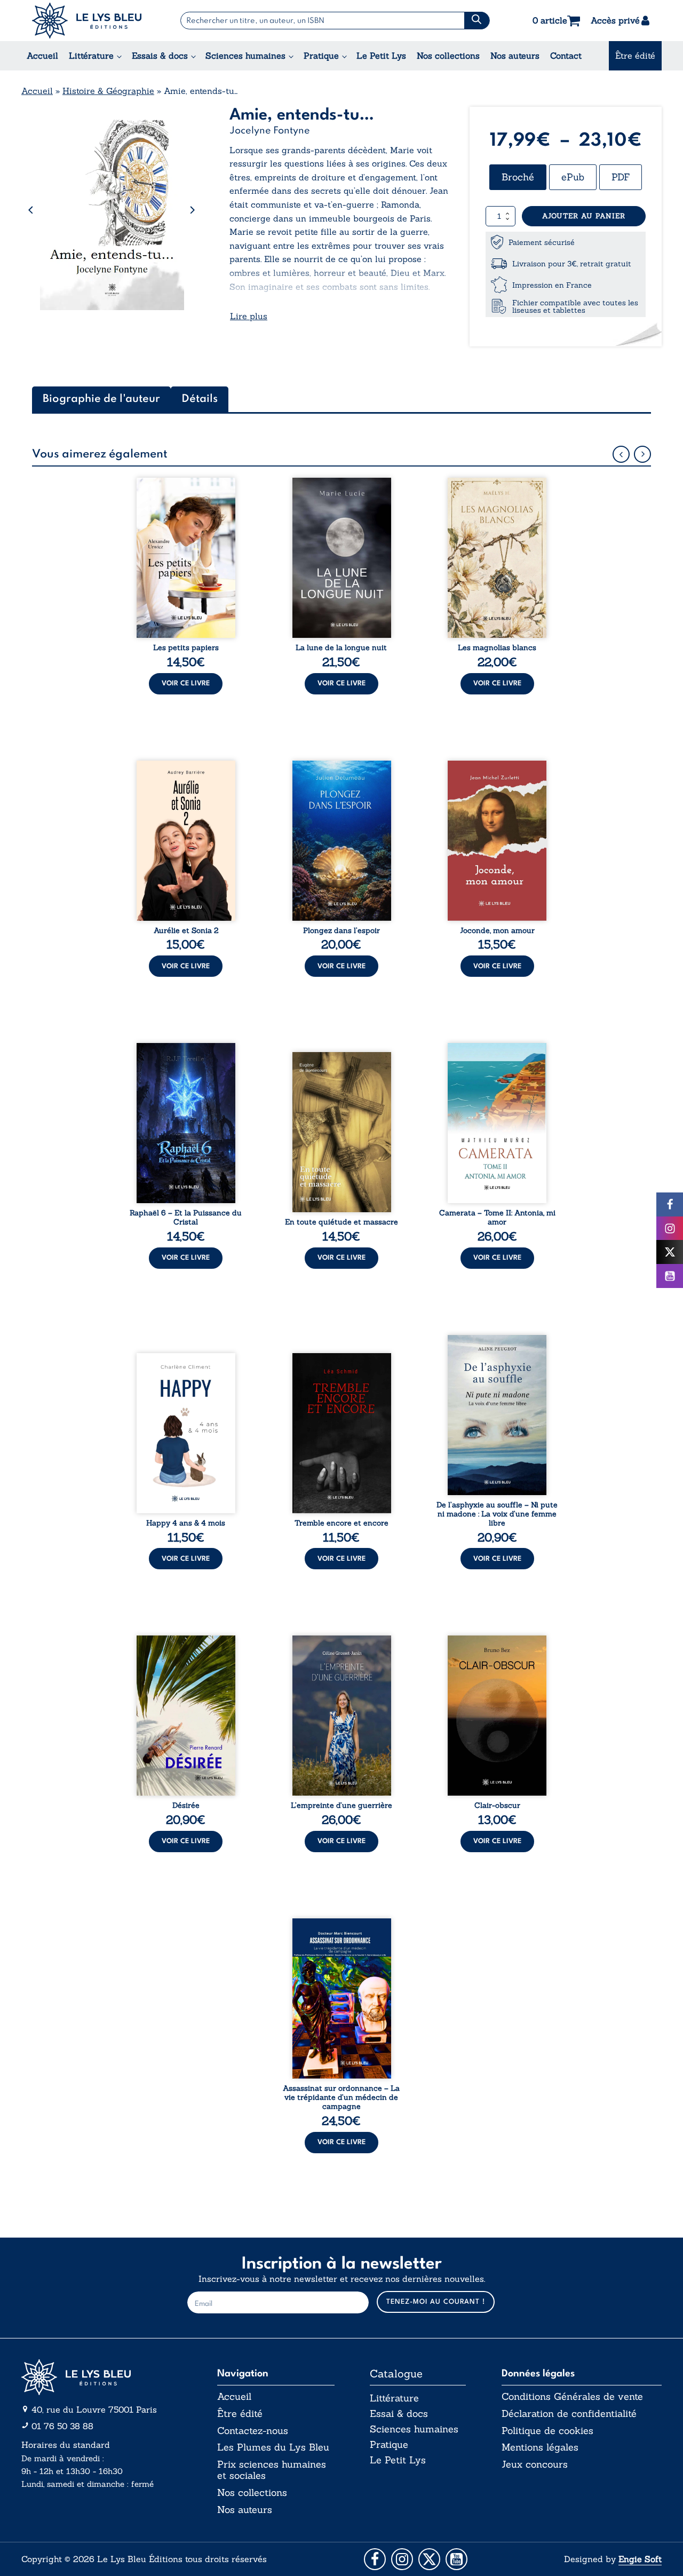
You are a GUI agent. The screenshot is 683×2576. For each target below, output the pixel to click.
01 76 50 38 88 (62, 2426)
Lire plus (249, 316)
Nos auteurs (515, 56)
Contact (566, 56)
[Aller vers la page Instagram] (402, 2559)
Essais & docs (160, 56)
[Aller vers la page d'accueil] (101, 2377)
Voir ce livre (186, 683)
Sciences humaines (245, 56)
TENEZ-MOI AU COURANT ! (436, 2302)
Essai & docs (399, 2413)
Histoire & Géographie (108, 91)
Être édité (635, 56)
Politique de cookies (547, 2431)
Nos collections (448, 56)
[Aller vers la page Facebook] (375, 2559)
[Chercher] (477, 21)
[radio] (518, 177)
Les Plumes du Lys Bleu (273, 2447)
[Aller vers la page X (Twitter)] (429, 2559)
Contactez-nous (253, 2431)
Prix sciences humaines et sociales (272, 2470)
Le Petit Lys (381, 56)
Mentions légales (540, 2447)
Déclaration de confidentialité (569, 2414)
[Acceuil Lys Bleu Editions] (87, 21)
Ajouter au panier (584, 216)
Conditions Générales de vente (572, 2397)
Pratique (321, 56)
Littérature (91, 56)
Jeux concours (535, 2464)
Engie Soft (640, 2559)
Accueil (42, 56)
